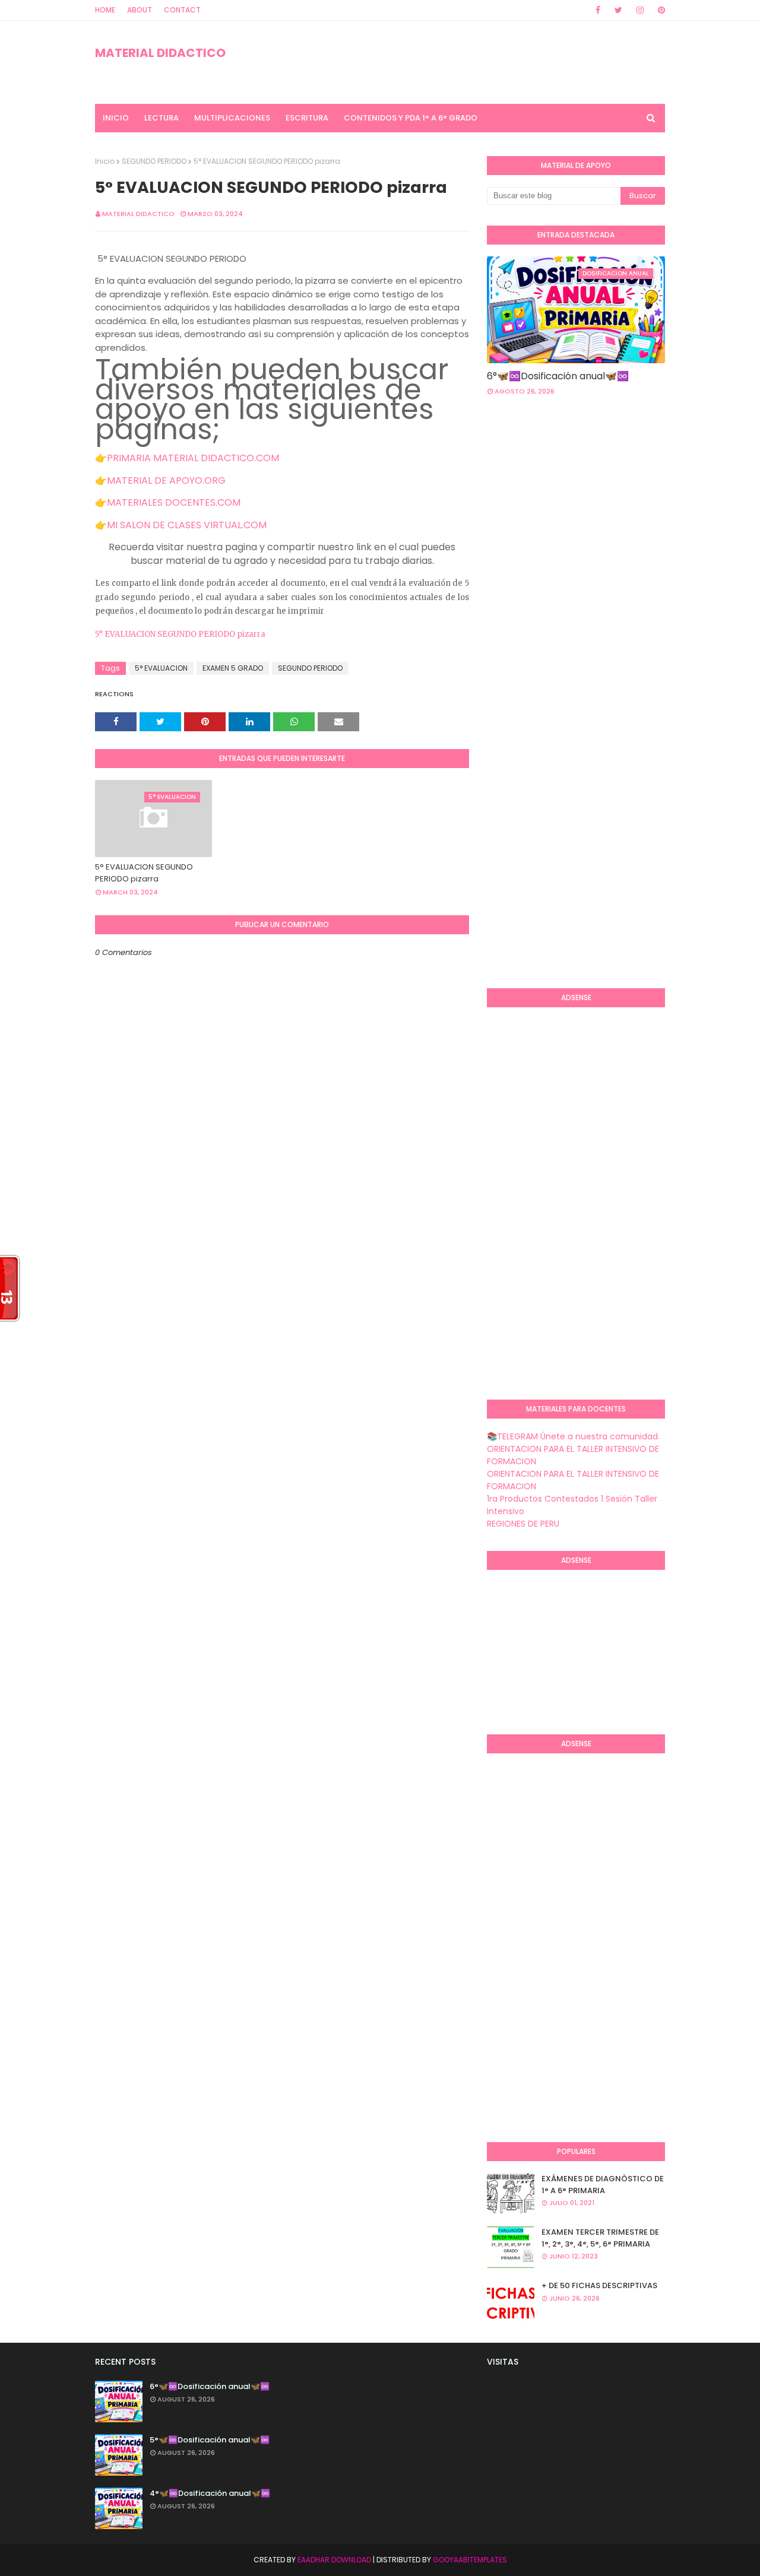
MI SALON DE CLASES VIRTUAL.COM (187, 525)
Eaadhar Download (334, 2560)
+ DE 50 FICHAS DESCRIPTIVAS (599, 2285)
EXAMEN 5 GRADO (233, 668)
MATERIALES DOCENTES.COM (174, 502)
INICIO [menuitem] (116, 118)
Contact (182, 10)
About (140, 10)
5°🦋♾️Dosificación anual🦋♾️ (210, 2440)
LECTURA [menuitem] (161, 118)
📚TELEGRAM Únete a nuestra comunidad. (573, 1436)
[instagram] (640, 10)
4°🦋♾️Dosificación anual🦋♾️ (210, 2493)
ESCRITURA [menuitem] (307, 118)
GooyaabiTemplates (470, 2560)
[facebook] (598, 10)
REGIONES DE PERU (523, 1524)
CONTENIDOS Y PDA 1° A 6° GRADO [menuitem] (411, 118)
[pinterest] (659, 10)
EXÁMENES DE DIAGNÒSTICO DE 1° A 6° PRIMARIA (603, 2185)
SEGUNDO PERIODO (154, 161)
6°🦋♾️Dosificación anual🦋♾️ (558, 376)
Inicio (105, 161)
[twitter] (618, 10)
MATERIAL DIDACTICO (160, 53)
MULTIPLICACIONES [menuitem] (232, 118)
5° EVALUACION (161, 668)
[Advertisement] (623, 500)
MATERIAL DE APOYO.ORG (166, 480)
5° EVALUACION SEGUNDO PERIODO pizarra (180, 634)
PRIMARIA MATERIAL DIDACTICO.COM (193, 458)
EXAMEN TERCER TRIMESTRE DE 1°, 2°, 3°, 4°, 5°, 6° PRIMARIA (600, 2238)
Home (105, 10)
